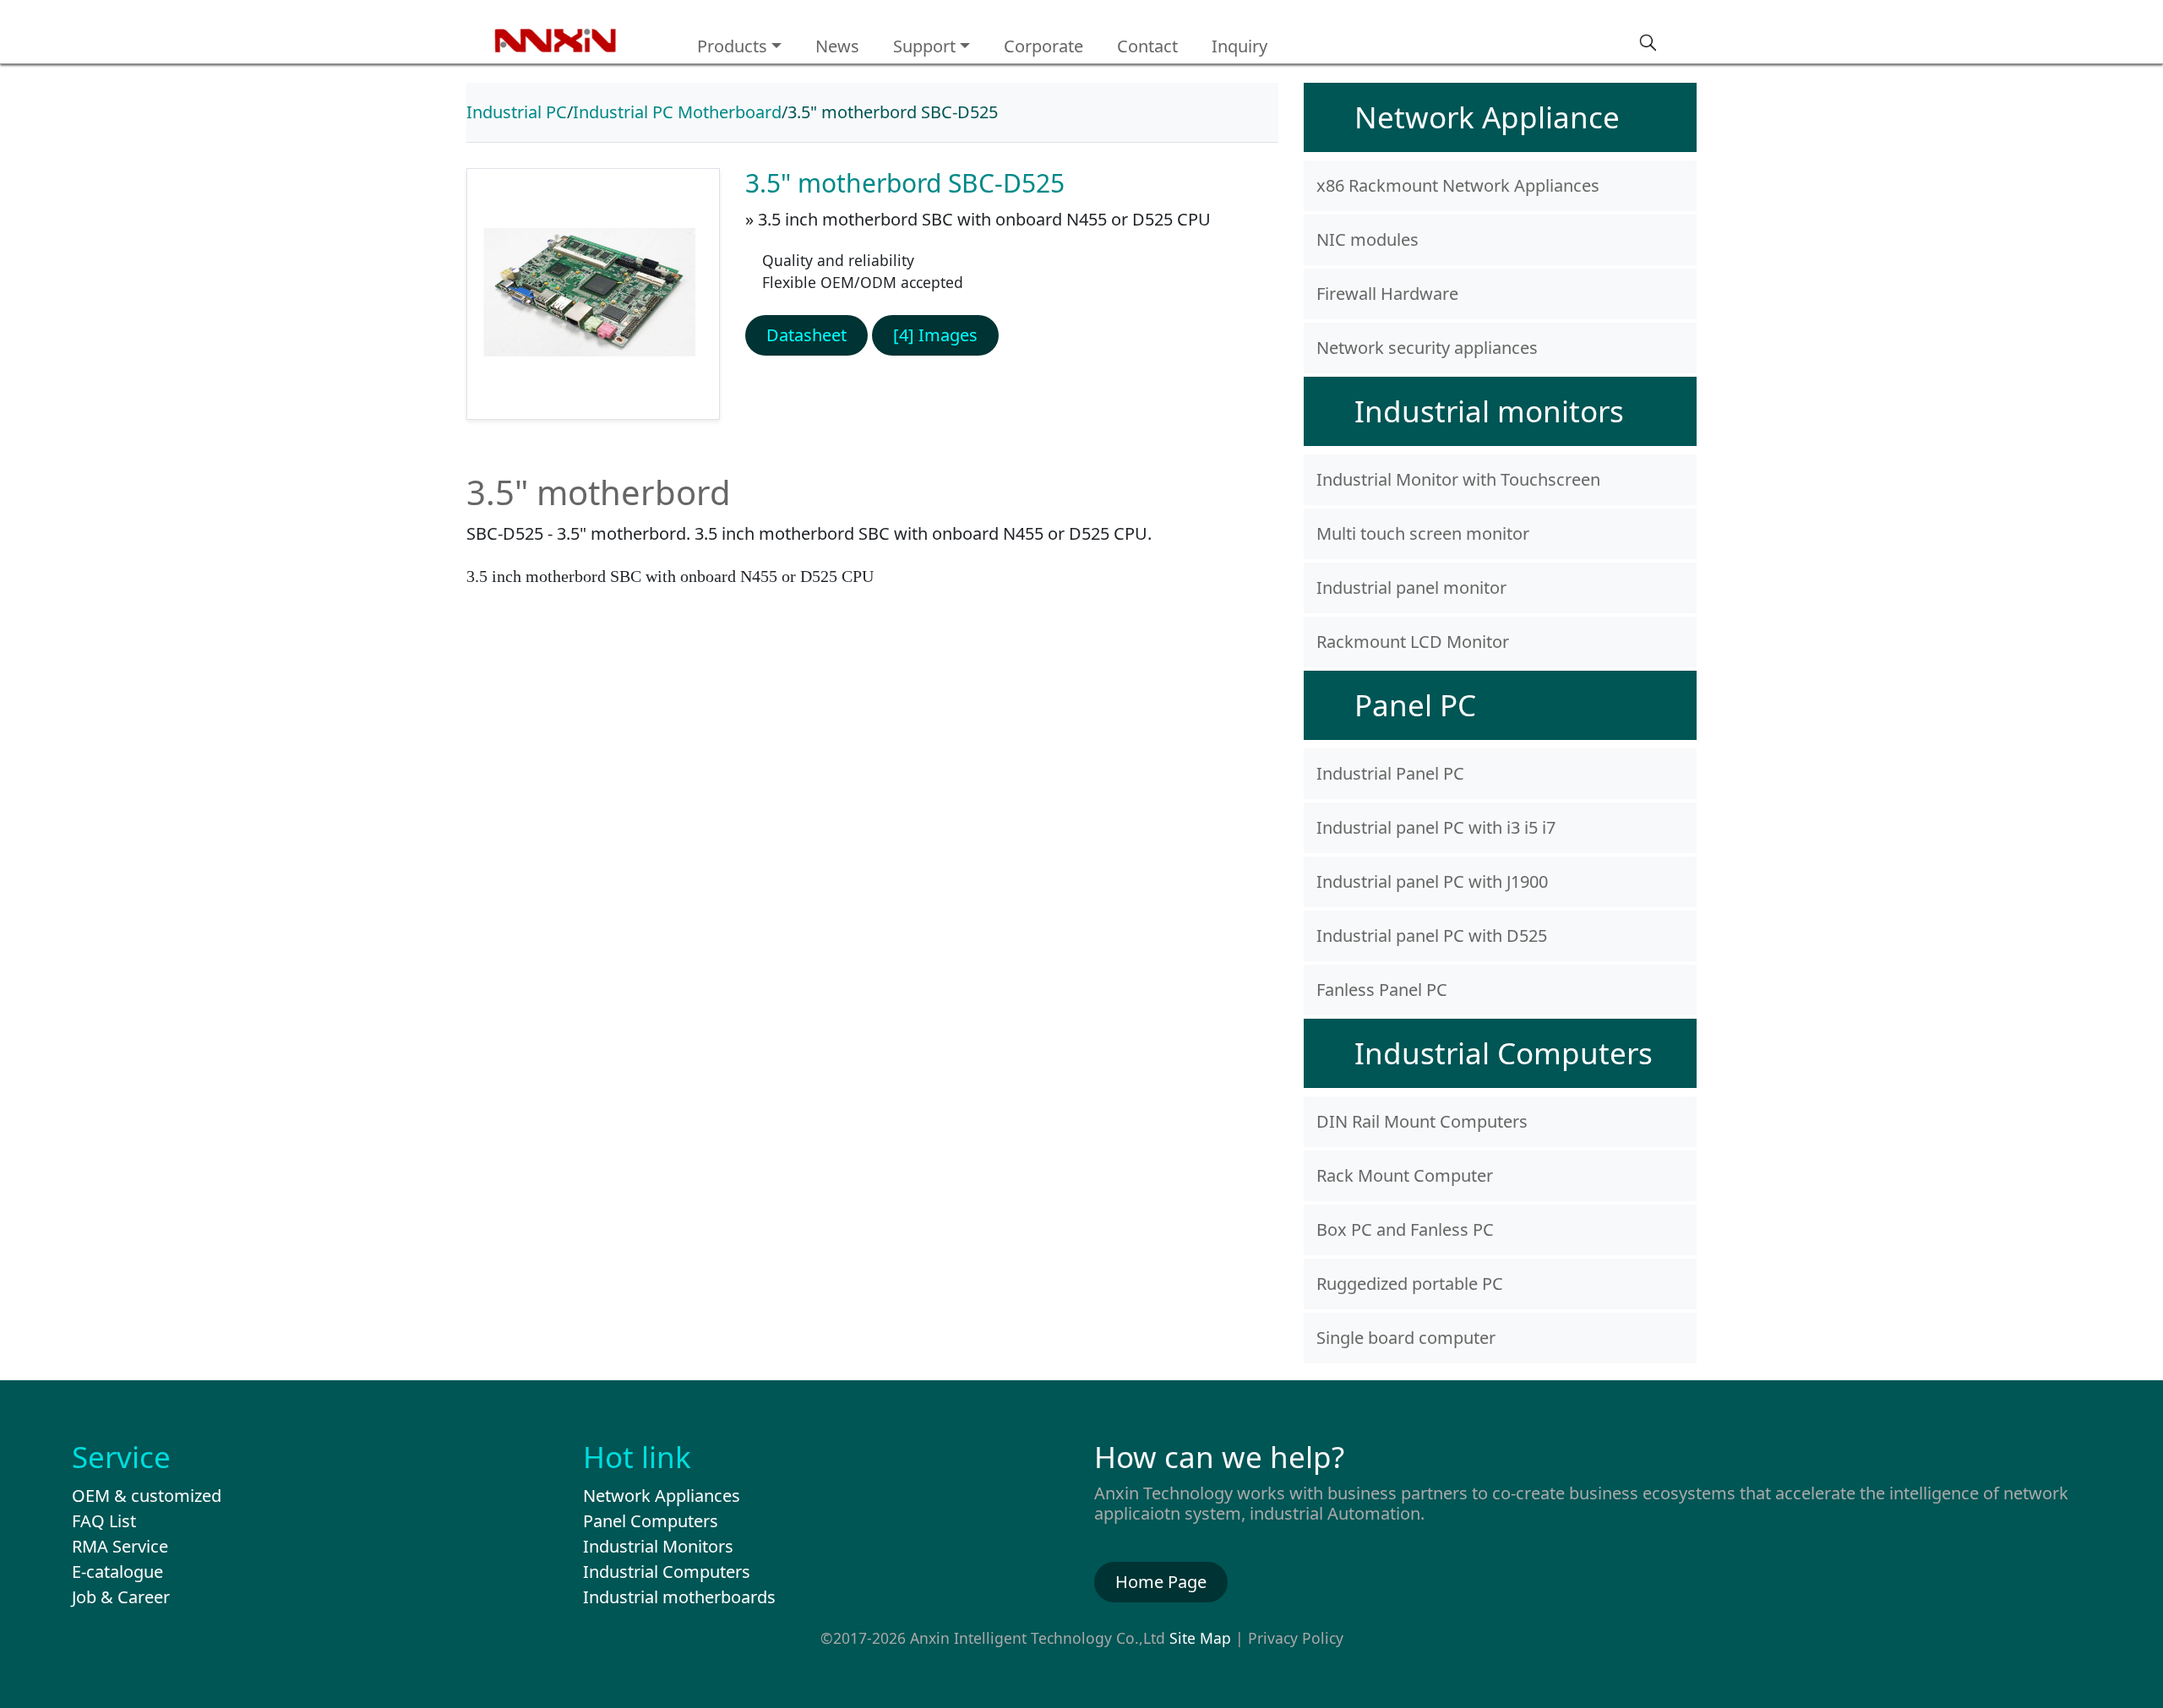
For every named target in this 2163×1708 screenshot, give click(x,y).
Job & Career (121, 1597)
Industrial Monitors (658, 1546)
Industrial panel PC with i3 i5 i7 (1436, 827)
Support (924, 46)
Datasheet (806, 335)
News (837, 46)
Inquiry (1240, 46)
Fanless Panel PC (1382, 990)
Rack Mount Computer (1405, 1175)
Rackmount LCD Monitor (1413, 642)
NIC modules (1368, 239)
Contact (1147, 46)
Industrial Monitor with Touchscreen (1458, 479)
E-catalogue (117, 1572)
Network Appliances (662, 1496)
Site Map (1200, 1638)
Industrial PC (517, 112)
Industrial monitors (1489, 411)
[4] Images (935, 335)
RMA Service (120, 1546)
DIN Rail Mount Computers (1422, 1121)
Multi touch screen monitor (1423, 533)
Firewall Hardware (1387, 294)
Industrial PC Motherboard (677, 112)
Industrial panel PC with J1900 (1432, 881)
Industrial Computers (1504, 1053)
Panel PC (1415, 705)
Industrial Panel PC (1390, 773)
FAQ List (104, 1521)
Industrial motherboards (679, 1597)
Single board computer (1406, 1338)
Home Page (1161, 1582)
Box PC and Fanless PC (1405, 1229)
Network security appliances (1427, 348)
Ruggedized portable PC (1410, 1284)
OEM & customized (147, 1496)
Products (732, 46)
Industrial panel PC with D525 (1432, 936)
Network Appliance (1487, 117)
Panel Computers (651, 1521)
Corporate (1043, 46)
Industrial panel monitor (1411, 587)
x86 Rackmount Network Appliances (1458, 185)
